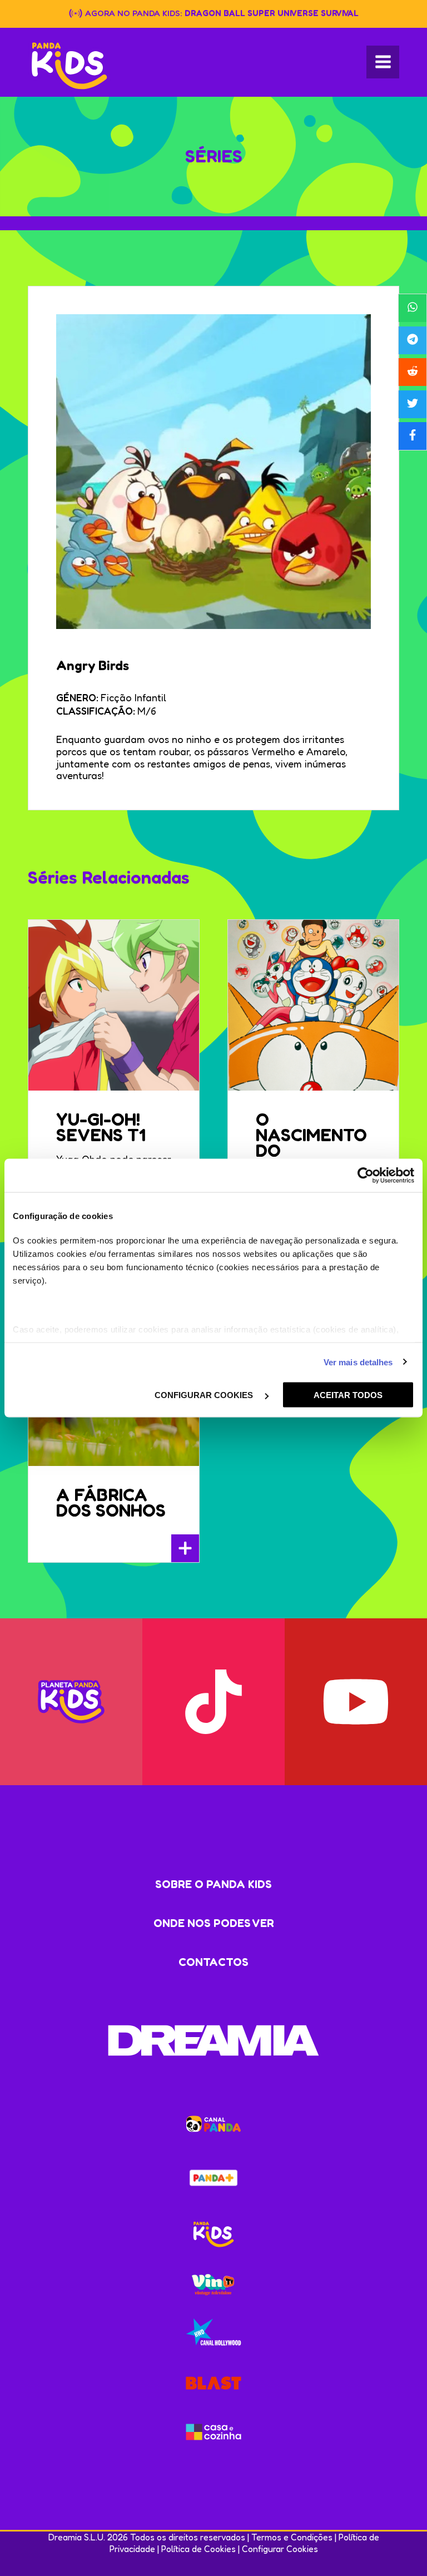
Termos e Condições (292, 2537)
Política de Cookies (198, 2549)
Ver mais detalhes (358, 1362)
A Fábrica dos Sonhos (111, 1502)
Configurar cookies (205, 1395)
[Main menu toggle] (383, 62)
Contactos (213, 1962)
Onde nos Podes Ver (214, 1923)
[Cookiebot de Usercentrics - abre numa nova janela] (366, 1176)
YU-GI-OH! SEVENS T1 (101, 1127)
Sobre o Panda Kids (213, 1884)
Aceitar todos (348, 1395)
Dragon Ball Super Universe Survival (272, 13)
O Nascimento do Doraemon (311, 1143)
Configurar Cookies (280, 2549)
